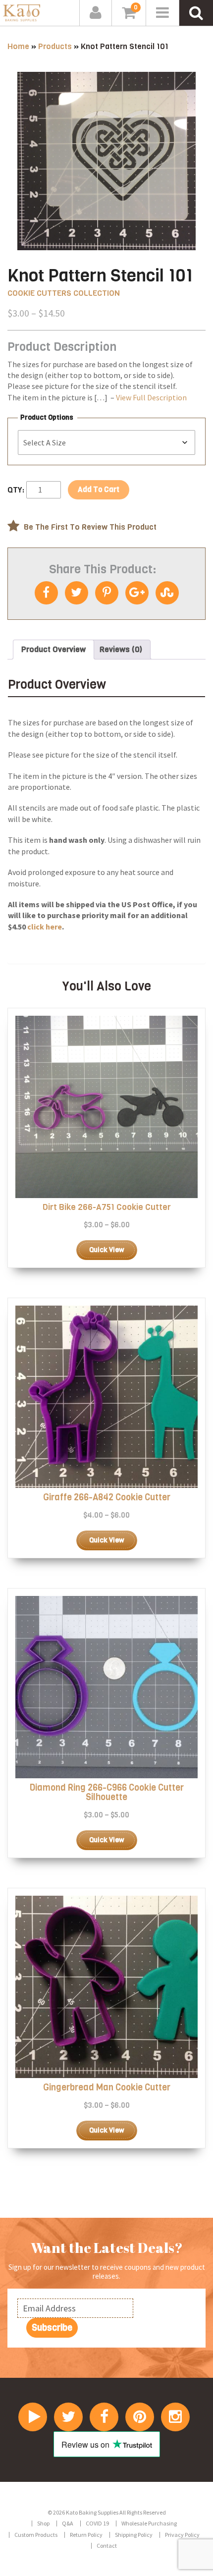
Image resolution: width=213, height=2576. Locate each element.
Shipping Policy (134, 2535)
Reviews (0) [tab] (121, 649)
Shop (43, 2523)
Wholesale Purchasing (149, 2523)
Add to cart (99, 490)
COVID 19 (97, 2523)
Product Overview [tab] (53, 649)
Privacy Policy (182, 2535)
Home (18, 46)
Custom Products (36, 2535)
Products (55, 46)
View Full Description (151, 397)
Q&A (68, 2523)
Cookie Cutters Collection (64, 293)
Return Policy (86, 2535)
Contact (107, 2546)
